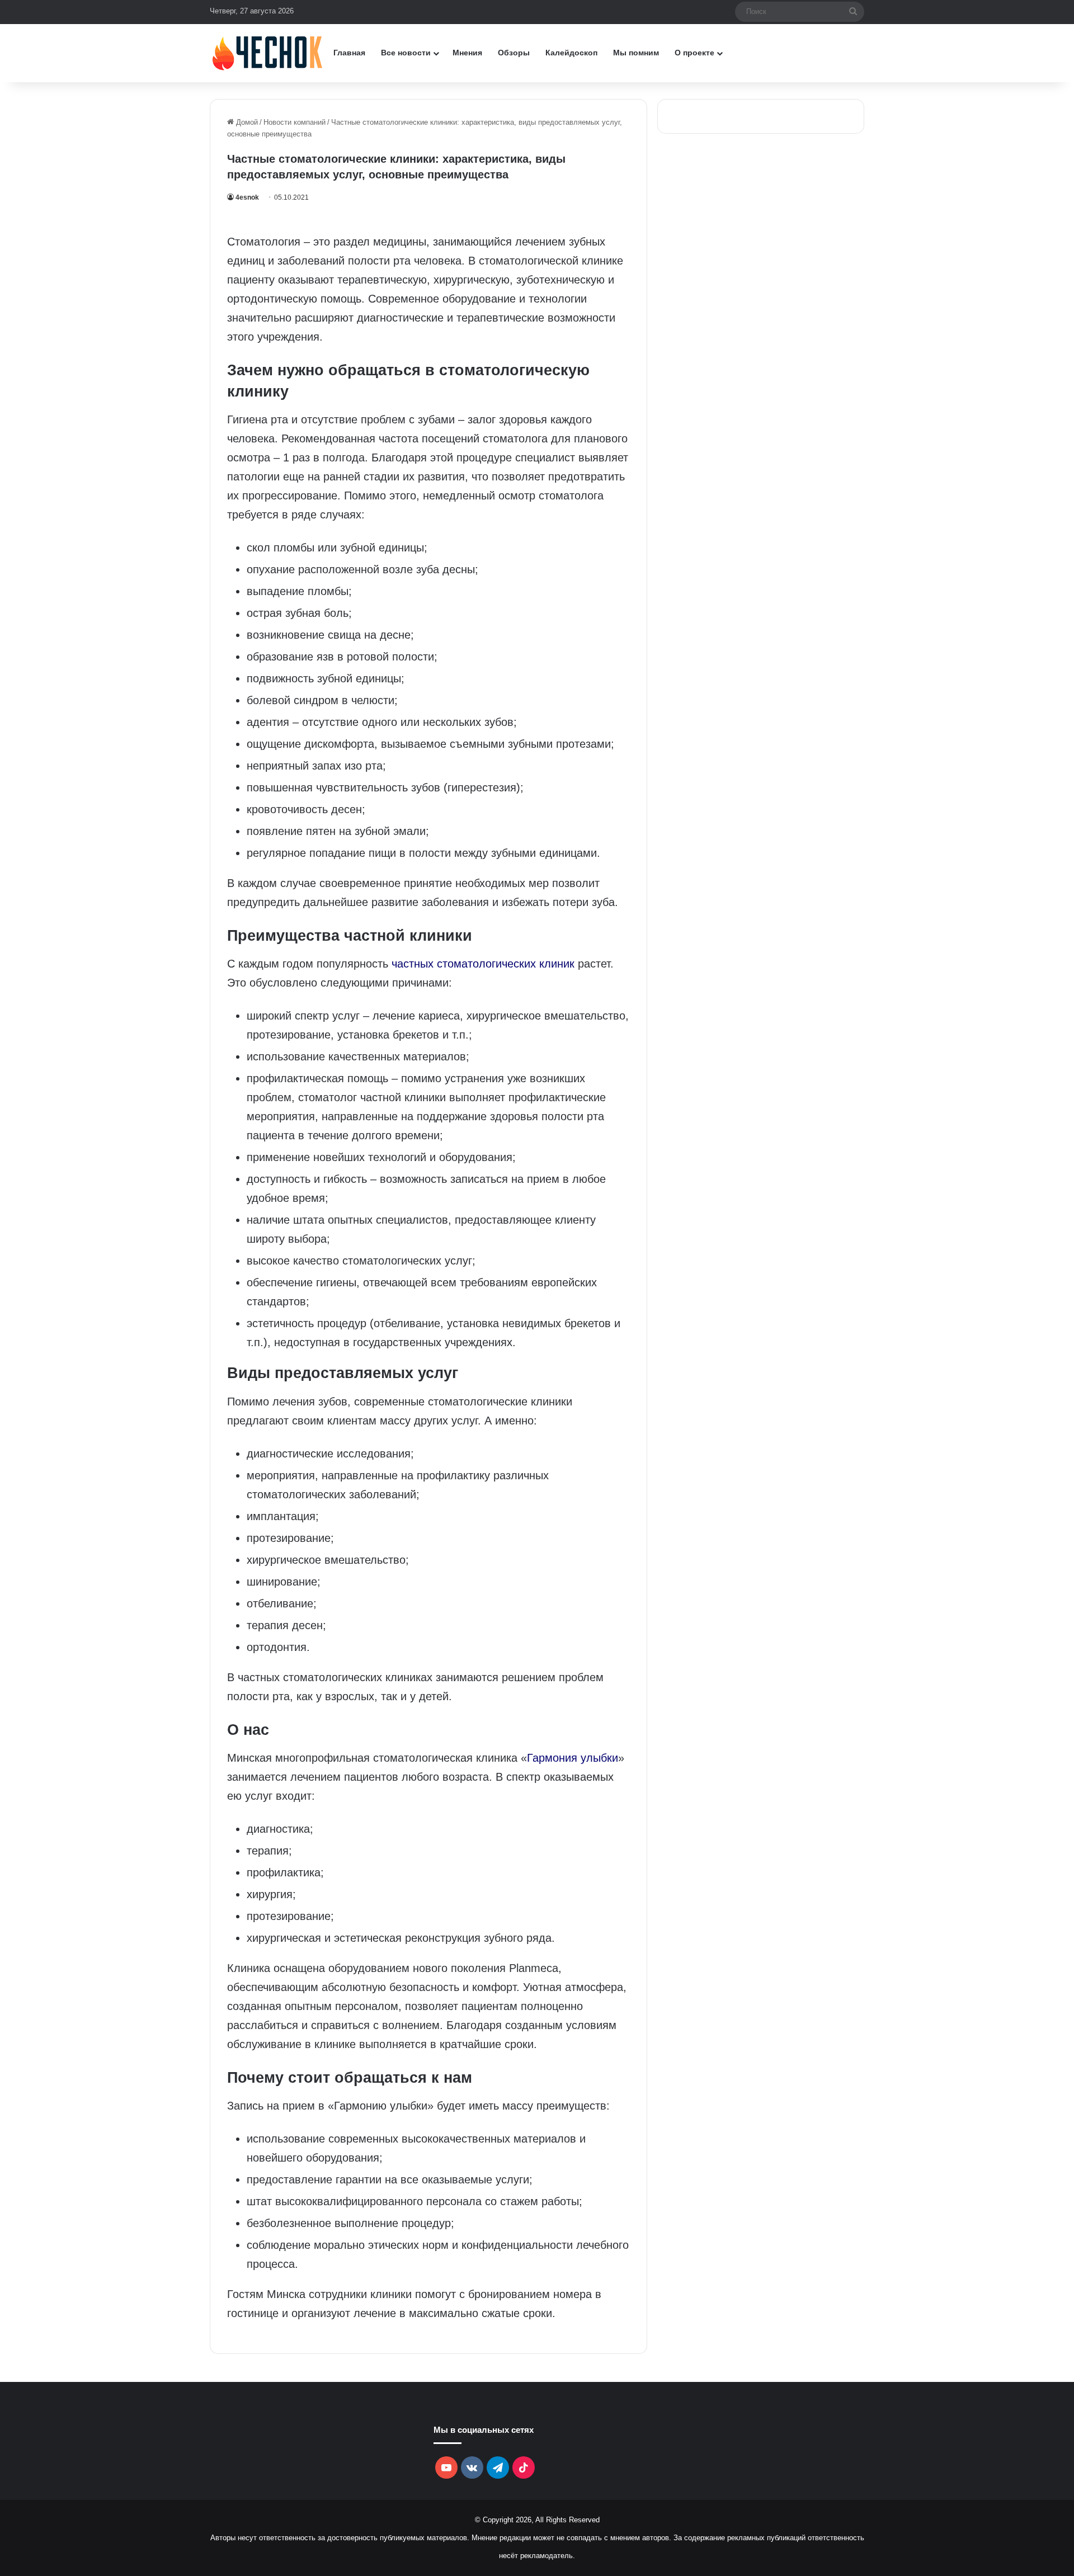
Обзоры (514, 53)
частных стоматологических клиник (483, 964)
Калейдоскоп (571, 53)
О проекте (694, 53)
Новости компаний (295, 122)
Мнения (467, 53)
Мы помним (636, 53)
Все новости (406, 53)
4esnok (247, 197)
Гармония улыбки (573, 1758)
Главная (349, 53)
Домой (246, 122)
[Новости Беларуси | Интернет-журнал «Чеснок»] (268, 53)
